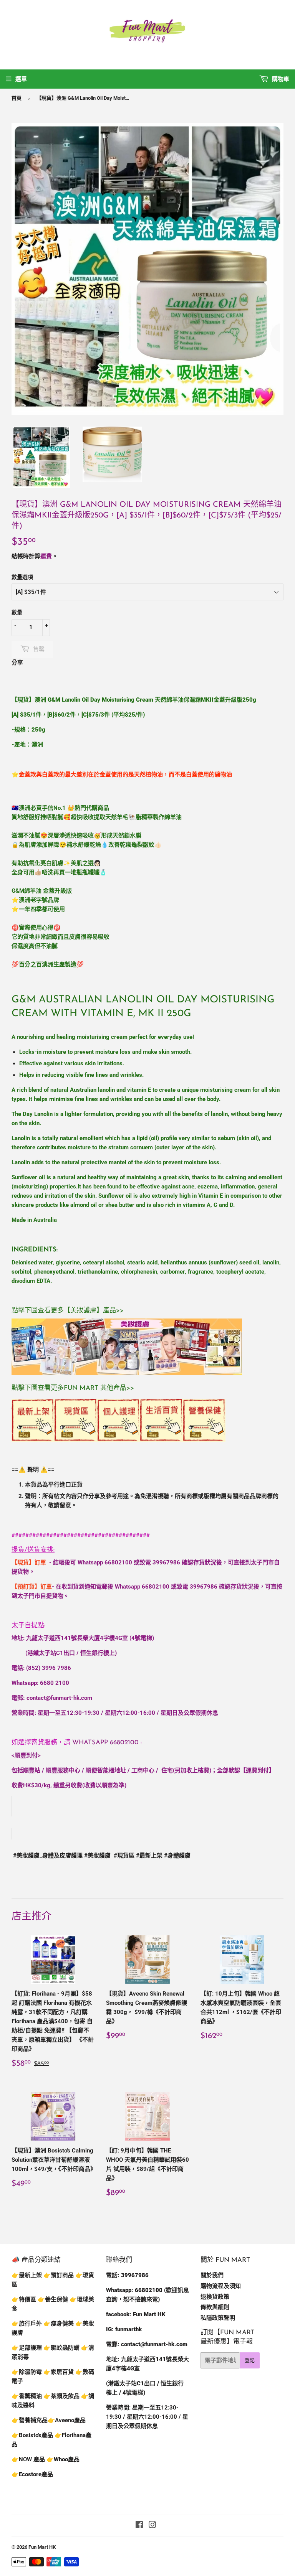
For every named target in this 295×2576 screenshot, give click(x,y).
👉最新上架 (27, 2275)
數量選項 (22, 577)
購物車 (280, 79)
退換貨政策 (215, 2297)
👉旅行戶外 (27, 2324)
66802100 (118, 1562)
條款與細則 (215, 2307)
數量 (17, 612)
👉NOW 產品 (28, 2459)
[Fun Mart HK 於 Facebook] (139, 2526)
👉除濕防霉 (27, 2372)
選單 (21, 79)
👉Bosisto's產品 (33, 2435)
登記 (250, 2360)
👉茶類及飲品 (61, 2396)
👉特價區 (25, 2299)
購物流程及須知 (221, 2286)
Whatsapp (105, 1743)
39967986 (166, 1562)
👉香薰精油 (27, 2396)
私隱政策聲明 (218, 2318)
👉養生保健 (53, 2299)
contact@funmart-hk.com (59, 1698)
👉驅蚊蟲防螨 (61, 2348)
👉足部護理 (27, 2348)
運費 (46, 556)
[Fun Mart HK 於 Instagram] (152, 2526)
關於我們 (212, 2275)
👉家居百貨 (59, 2372)
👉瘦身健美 (59, 2324)
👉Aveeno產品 (67, 2420)
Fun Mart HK (42, 2547)
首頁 (17, 98)
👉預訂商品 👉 (63, 2275)
